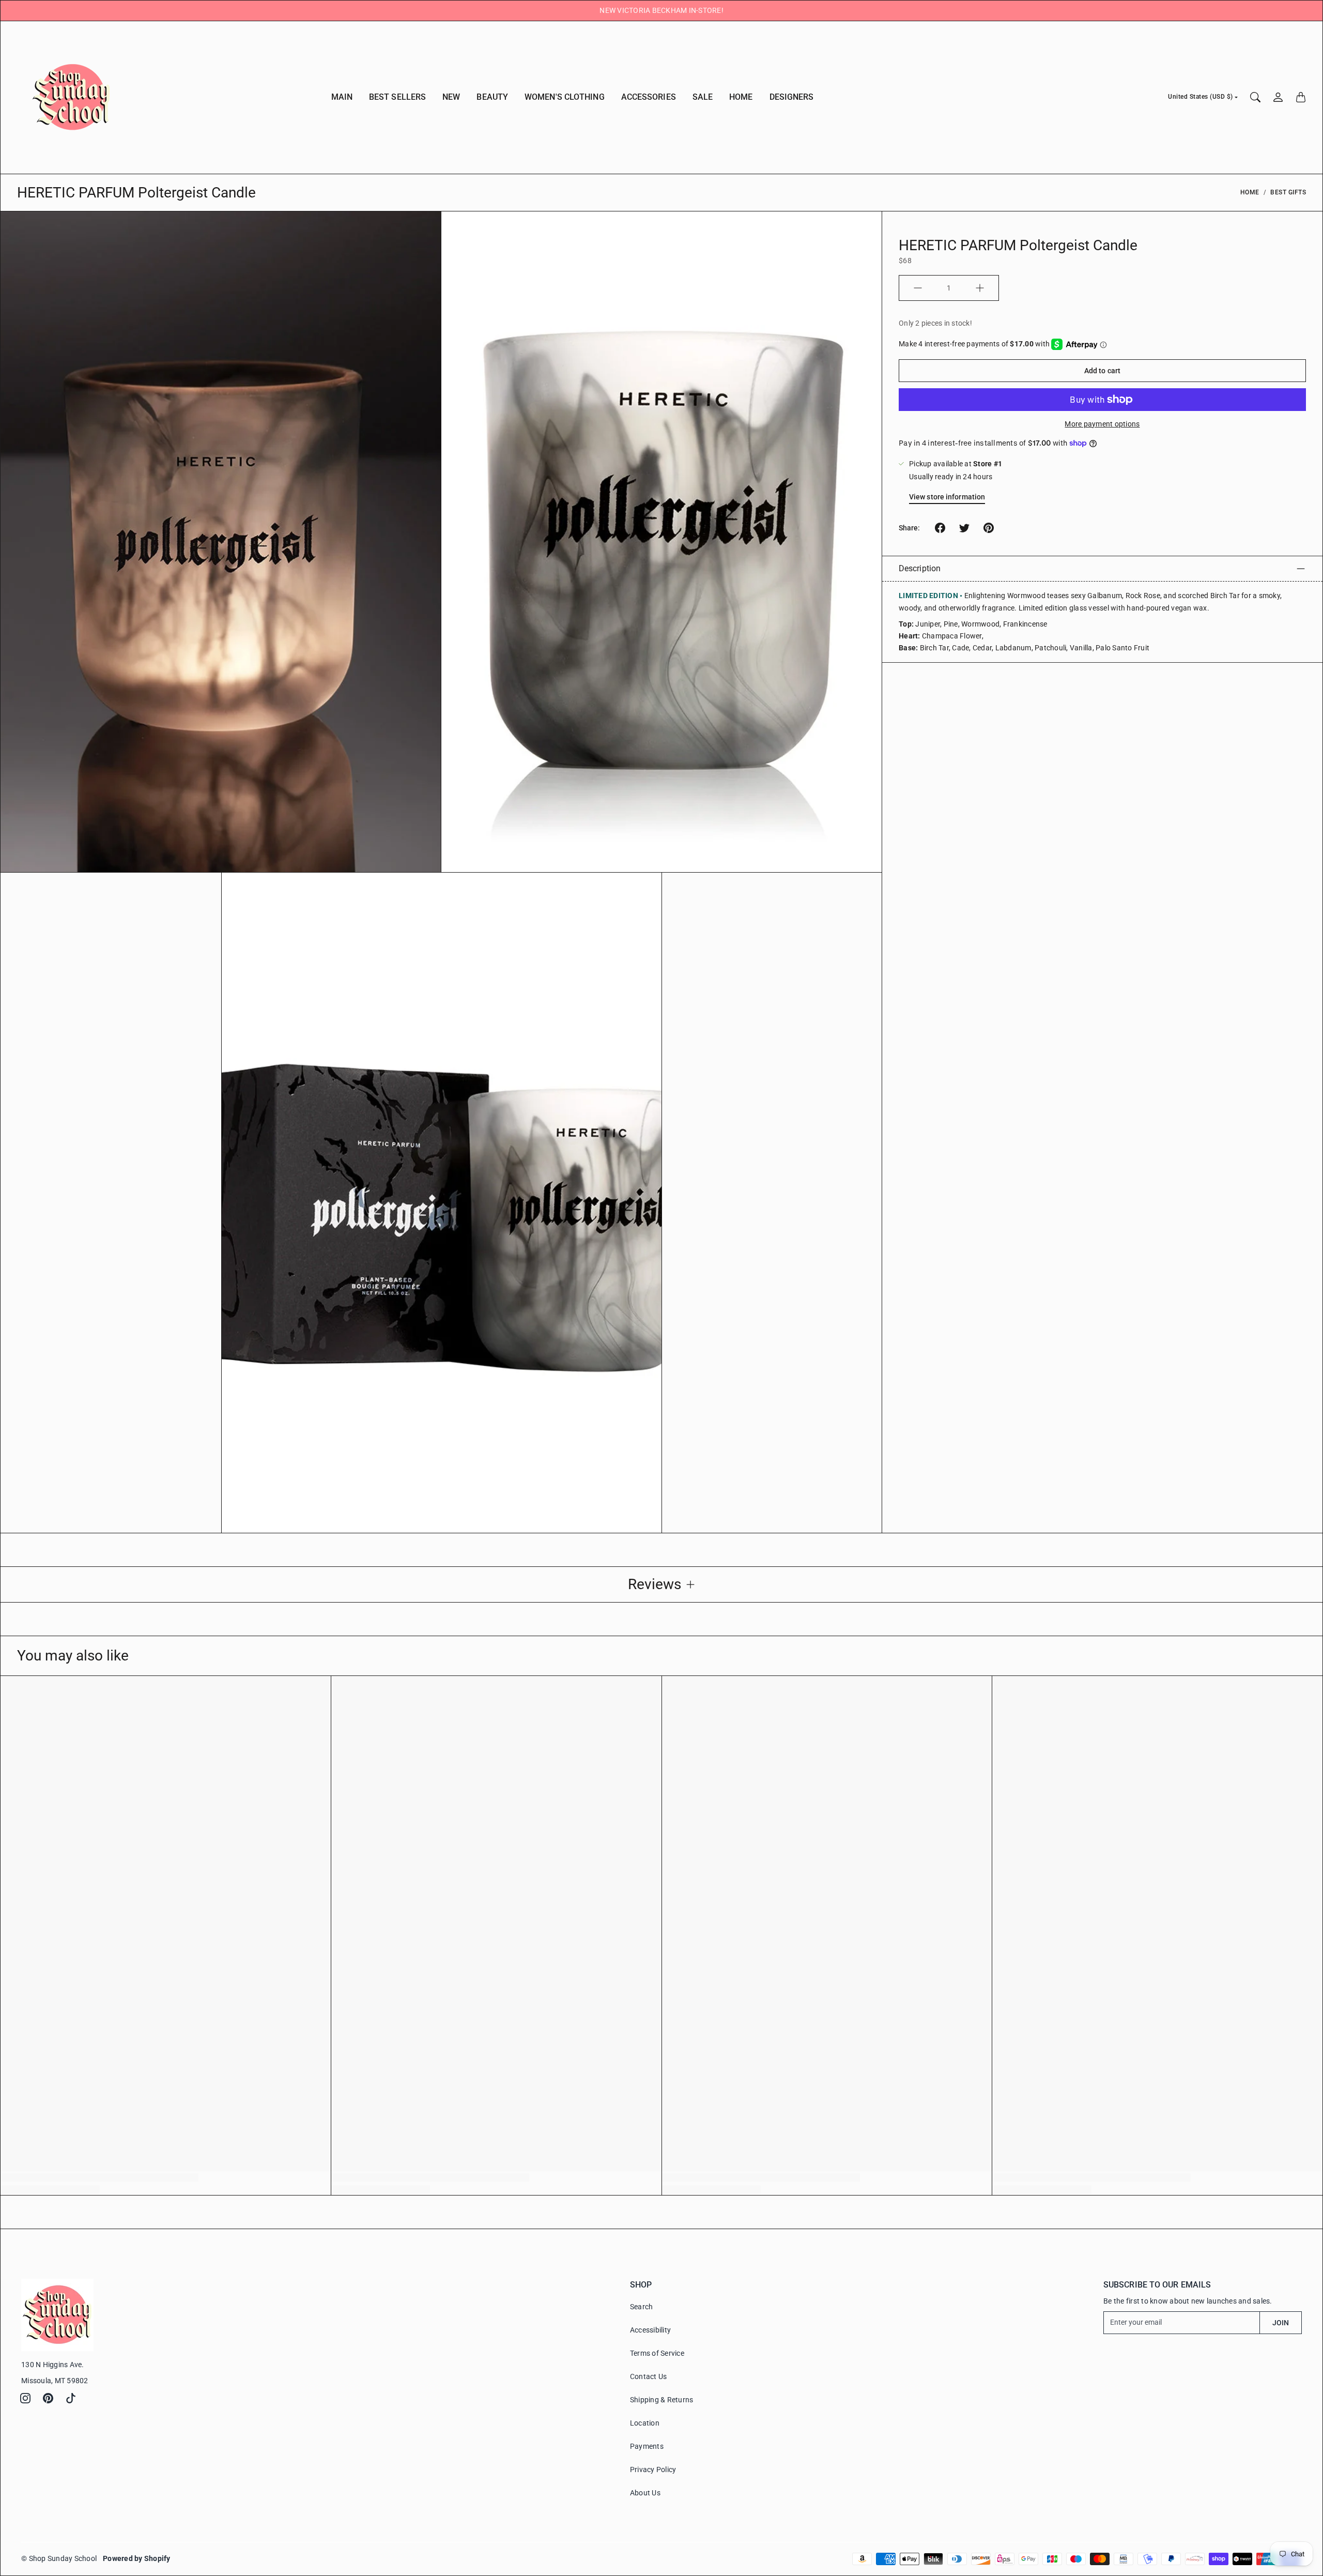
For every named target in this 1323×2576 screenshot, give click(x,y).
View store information (947, 497)
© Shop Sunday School (59, 2558)
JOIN (1281, 2323)
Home (1250, 192)
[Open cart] (1301, 97)
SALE (703, 97)
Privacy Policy (653, 2470)
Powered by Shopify (137, 2558)
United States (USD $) (1201, 97)
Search (642, 2307)
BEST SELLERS (397, 97)
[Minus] (918, 288)
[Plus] (980, 288)
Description (920, 568)
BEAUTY (492, 97)
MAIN (342, 97)
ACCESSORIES (649, 97)
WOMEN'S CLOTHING (565, 97)
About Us (645, 2493)
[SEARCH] (1255, 97)
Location (645, 2423)
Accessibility (650, 2330)
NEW (451, 97)
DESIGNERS (792, 97)
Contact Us (649, 2376)
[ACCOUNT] (1278, 97)
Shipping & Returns (662, 2400)
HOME (741, 97)
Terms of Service (657, 2353)
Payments (647, 2446)
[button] (940, 528)
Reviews (655, 1584)
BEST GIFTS (1288, 192)
